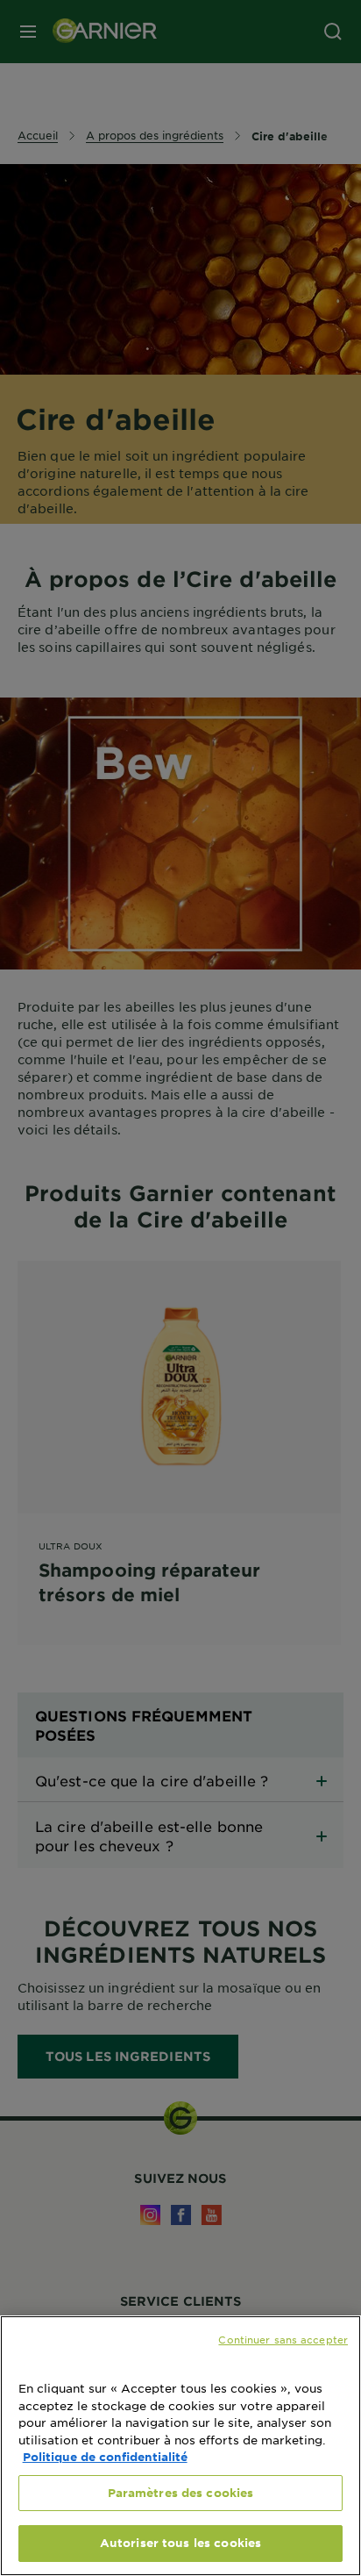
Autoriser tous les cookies (180, 2543)
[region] (180, 2446)
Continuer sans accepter (283, 2339)
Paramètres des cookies (181, 2493)
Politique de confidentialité (105, 2457)
